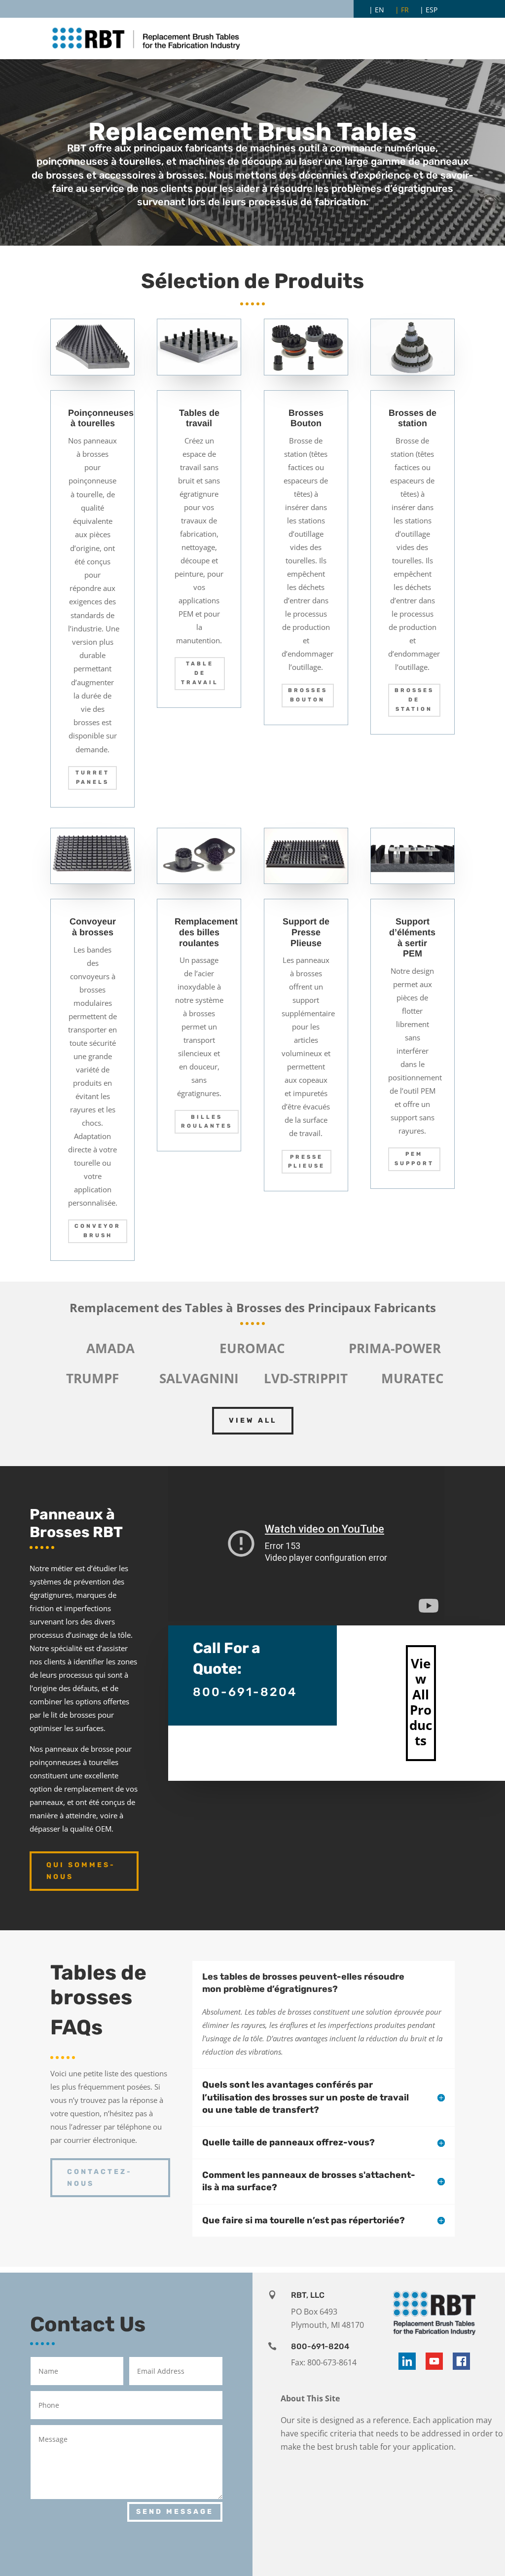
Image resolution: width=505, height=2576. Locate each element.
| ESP (429, 10)
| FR (402, 10)
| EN (377, 10)
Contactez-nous (100, 2178)
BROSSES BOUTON (308, 695)
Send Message (175, 2512)
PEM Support (414, 1159)
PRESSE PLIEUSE (307, 1162)
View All (253, 1420)
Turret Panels (92, 777)
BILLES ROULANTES (207, 1122)
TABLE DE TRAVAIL (200, 673)
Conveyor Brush (98, 1231)
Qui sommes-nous (81, 1871)
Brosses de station (414, 699)
